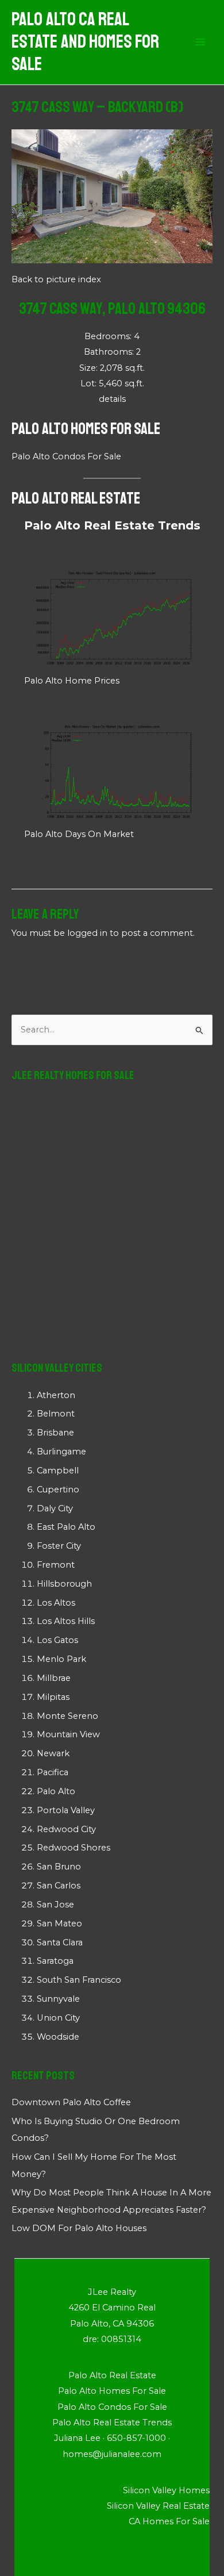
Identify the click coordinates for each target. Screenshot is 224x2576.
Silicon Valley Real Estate (158, 2506)
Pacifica (53, 1772)
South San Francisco (79, 1980)
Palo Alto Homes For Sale (86, 429)
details (112, 399)
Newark (53, 1753)
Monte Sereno (67, 1716)
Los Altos (56, 1603)
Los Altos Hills (66, 1621)
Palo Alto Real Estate (76, 498)
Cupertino (58, 1489)
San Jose (55, 1905)
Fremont (56, 1565)
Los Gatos (57, 1640)
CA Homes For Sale (169, 2521)
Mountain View (68, 1734)
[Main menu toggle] (200, 43)
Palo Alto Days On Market (79, 834)
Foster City (59, 1546)
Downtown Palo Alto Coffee (71, 2102)
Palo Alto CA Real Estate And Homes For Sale (85, 42)
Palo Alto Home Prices (72, 681)
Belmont (56, 1414)
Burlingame (61, 1452)
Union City (58, 2018)
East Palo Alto (66, 1527)
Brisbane (55, 1433)
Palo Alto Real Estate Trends (112, 525)
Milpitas (53, 1697)
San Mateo (59, 1924)
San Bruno (59, 1867)
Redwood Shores (74, 1848)
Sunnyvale (58, 1999)
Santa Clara (60, 1942)
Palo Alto (56, 1791)
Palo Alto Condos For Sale (66, 456)
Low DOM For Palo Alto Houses (79, 2228)
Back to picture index (56, 279)
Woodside (58, 2037)
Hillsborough (64, 1584)
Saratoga (55, 1961)
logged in (87, 933)
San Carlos (59, 1886)
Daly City (55, 1508)
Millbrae (54, 1678)
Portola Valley (66, 1810)
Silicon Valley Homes (166, 2490)
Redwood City (66, 1829)
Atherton (56, 1395)
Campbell (58, 1471)
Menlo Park (61, 1659)
